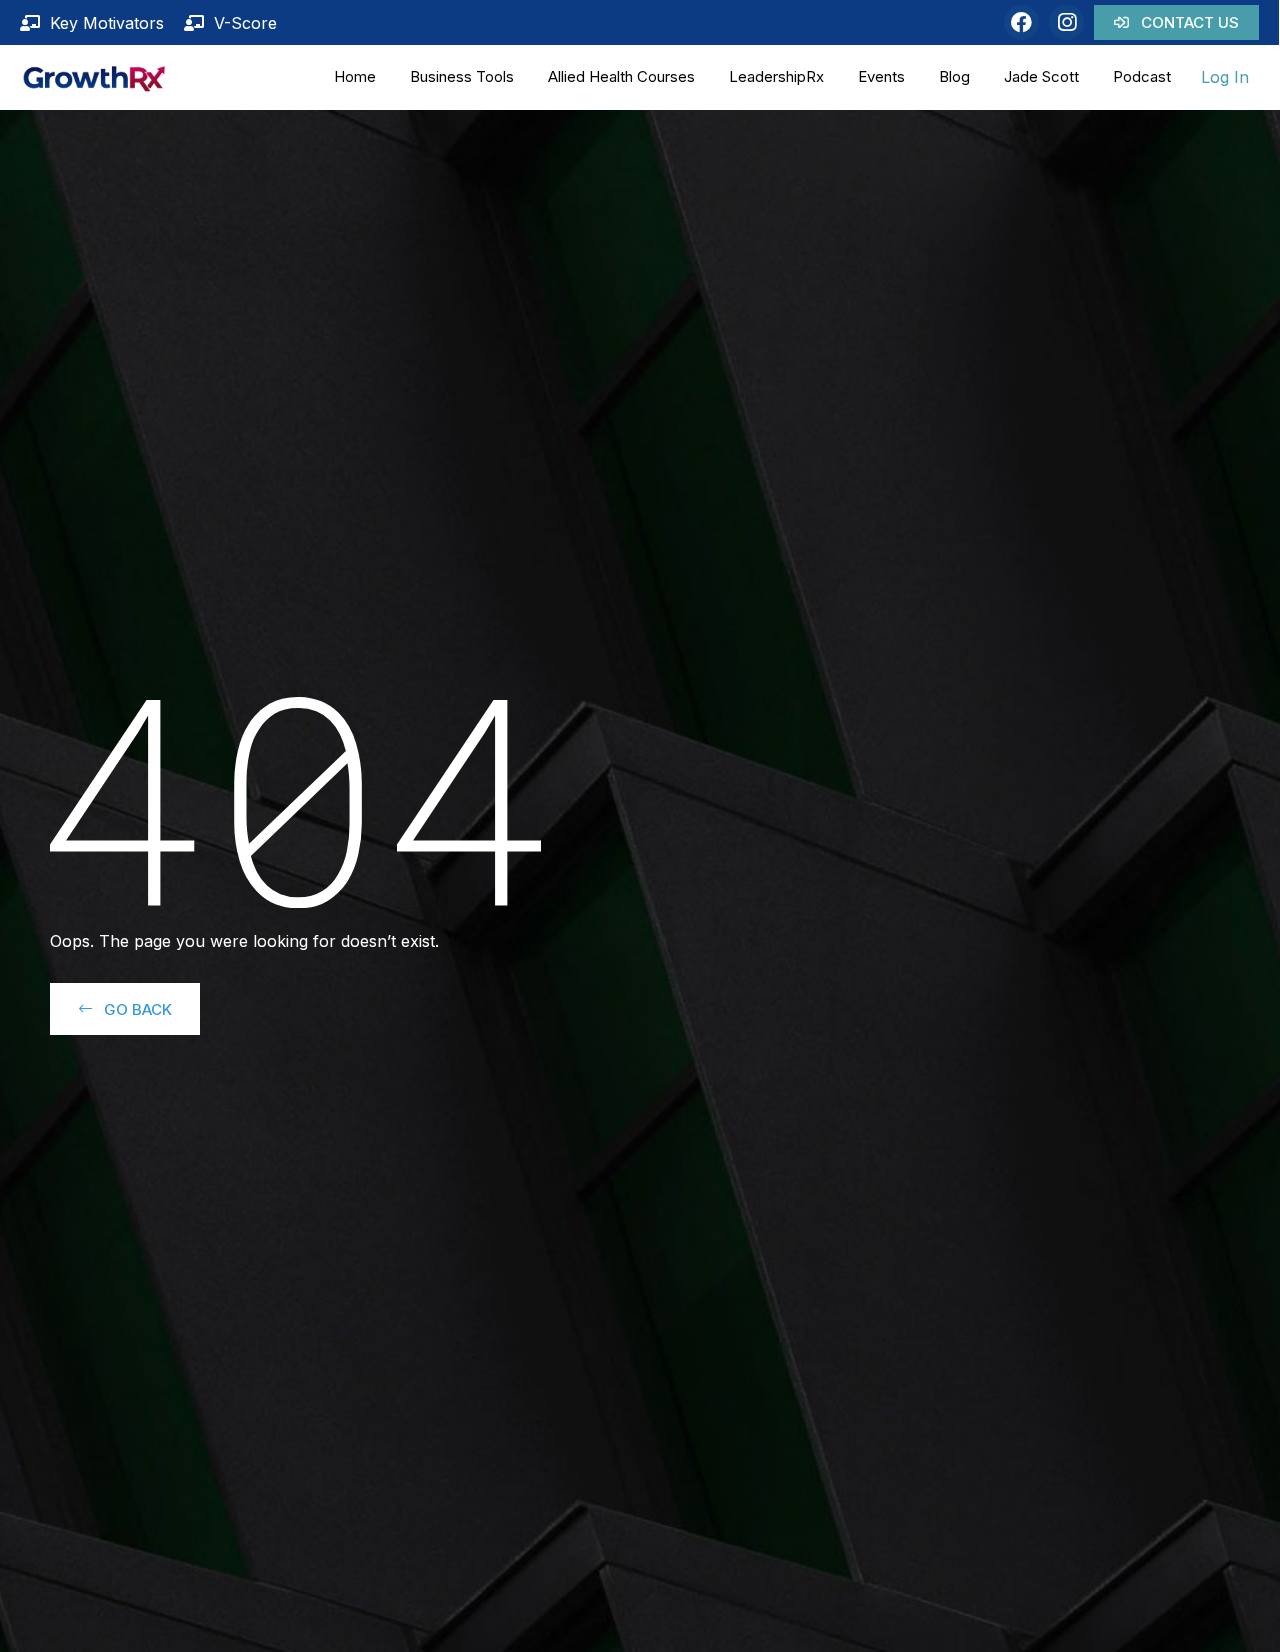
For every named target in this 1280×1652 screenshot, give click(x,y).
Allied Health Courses (621, 76)
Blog (954, 76)
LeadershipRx (776, 76)
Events (881, 76)
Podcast (1142, 76)
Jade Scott (1041, 76)
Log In (1225, 77)
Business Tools (462, 76)
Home (355, 76)
